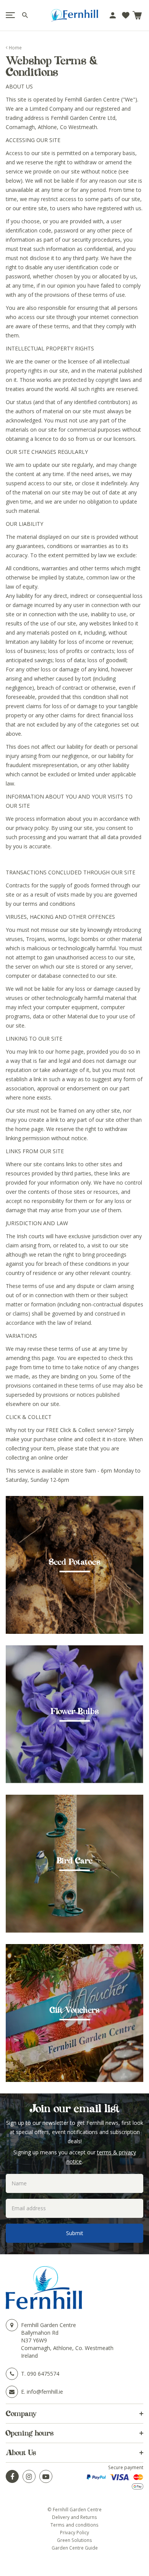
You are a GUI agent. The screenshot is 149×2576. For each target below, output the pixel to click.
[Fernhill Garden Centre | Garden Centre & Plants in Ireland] (74, 15)
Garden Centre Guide (75, 2548)
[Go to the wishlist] (126, 15)
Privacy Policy (74, 2532)
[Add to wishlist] (126, 15)
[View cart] (137, 15)
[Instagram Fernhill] (29, 2476)
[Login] (113, 15)
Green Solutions (74, 2540)
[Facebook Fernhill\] (12, 2476)
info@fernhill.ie (45, 2392)
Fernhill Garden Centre (49, 2325)
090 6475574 (43, 2374)
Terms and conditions (74, 2525)
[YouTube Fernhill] (46, 2476)
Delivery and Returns (74, 2517)
